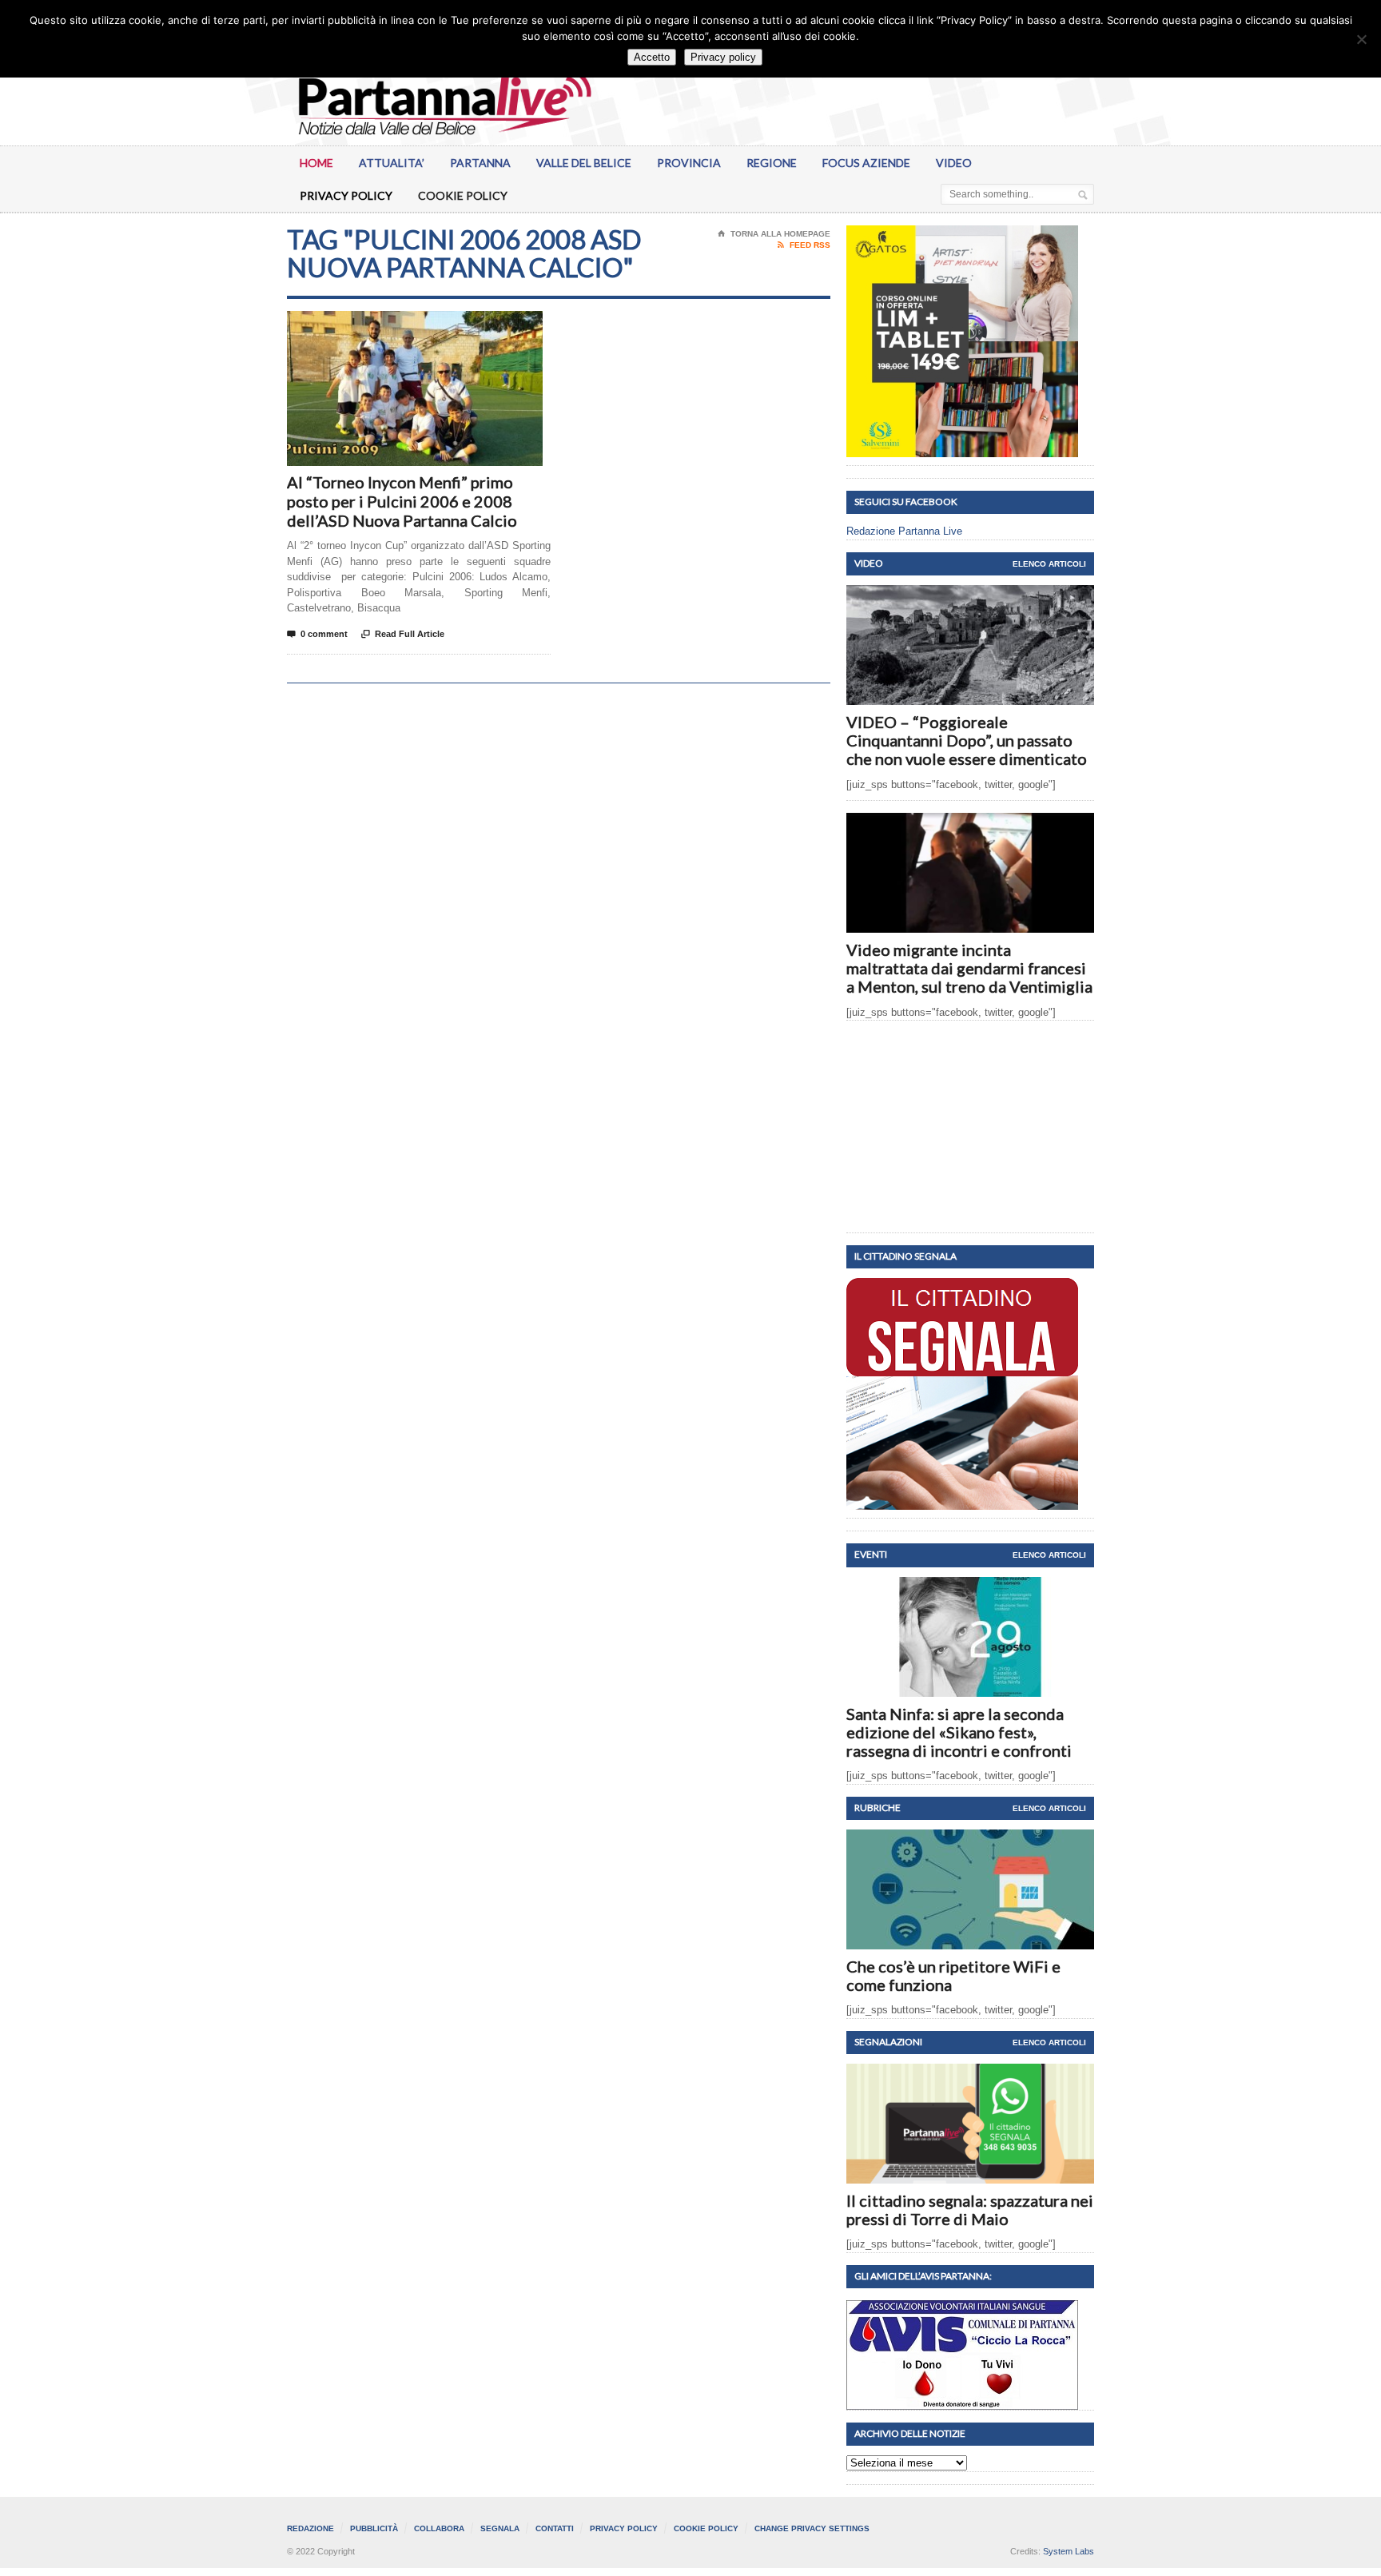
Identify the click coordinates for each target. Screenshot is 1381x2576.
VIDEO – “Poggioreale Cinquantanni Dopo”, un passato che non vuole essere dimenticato (967, 740)
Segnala (500, 2528)
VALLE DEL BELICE (584, 163)
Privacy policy (723, 57)
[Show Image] (395, 325)
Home (316, 163)
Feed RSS (804, 245)
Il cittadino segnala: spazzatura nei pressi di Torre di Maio (970, 2210)
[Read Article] (434, 325)
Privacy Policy (346, 195)
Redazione (310, 2528)
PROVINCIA (689, 163)
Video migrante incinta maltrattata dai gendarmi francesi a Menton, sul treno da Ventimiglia (969, 968)
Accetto (652, 57)
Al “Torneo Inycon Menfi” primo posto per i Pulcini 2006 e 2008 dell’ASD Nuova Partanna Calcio (402, 501)
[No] (1361, 39)
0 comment (317, 634)
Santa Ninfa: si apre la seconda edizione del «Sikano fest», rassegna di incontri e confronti (959, 1732)
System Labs (1069, 2551)
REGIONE (772, 163)
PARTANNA (480, 163)
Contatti (555, 2528)
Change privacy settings (812, 2528)
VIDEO (954, 163)
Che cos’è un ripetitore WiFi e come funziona (953, 1975)
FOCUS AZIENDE (866, 163)
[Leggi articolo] (971, 599)
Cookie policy (463, 195)
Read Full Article (403, 634)
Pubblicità (374, 2528)
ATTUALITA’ (392, 163)
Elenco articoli (1049, 564)
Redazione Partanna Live (904, 531)
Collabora (439, 2528)
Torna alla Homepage (774, 234)
